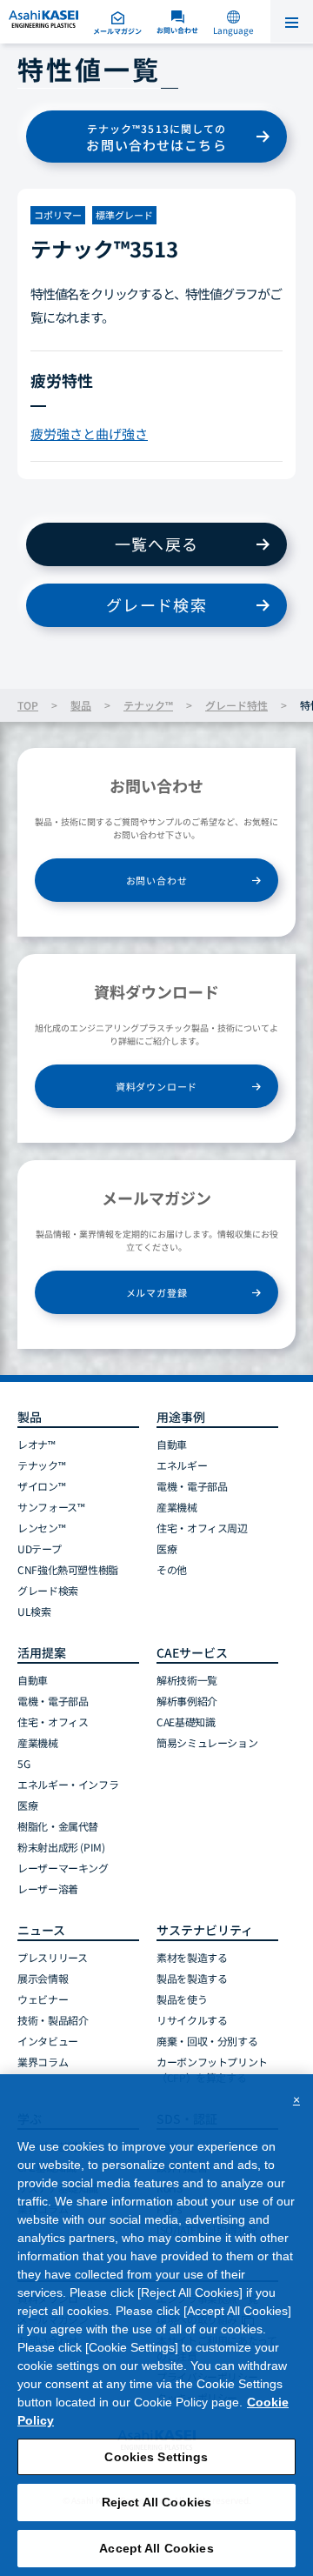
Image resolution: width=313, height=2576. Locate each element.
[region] (156, 2325)
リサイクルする (192, 2020)
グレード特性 (236, 705)
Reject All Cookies (157, 2502)
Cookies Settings (156, 2457)
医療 (166, 1548)
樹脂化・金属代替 (58, 1826)
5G (23, 1763)
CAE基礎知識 (186, 1722)
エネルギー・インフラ (68, 1784)
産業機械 (177, 1507)
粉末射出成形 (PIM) (61, 1847)
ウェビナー (43, 1999)
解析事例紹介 (187, 1701)
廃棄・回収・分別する (207, 2041)
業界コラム (43, 2062)
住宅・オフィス (53, 1722)
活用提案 (42, 1652)
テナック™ (148, 705)
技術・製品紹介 (53, 2020)
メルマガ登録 (157, 1292)
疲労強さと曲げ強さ (89, 434)
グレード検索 (156, 604)
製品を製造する (192, 1978)
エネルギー (182, 1465)
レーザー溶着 (48, 1889)
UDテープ (39, 1548)
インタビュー (48, 2041)
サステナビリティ (205, 1930)
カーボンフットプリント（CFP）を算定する (212, 2069)
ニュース (41, 1930)
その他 (172, 1569)
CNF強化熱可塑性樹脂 (68, 1569)
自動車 (172, 1444)
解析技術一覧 (187, 1680)
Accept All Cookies (156, 2548)
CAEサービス (192, 1652)
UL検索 (34, 1611)
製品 (81, 705)
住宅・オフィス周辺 (202, 1528)
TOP (28, 705)
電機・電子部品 (192, 1486)
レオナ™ (37, 1444)
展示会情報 (43, 1978)
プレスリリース (52, 1957)
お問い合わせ (157, 880)
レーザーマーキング (63, 1868)
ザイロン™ (41, 1486)
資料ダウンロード (157, 1086)
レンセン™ (41, 1528)
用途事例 (181, 1417)
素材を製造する (192, 1957)
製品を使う (182, 1999)
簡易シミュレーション (207, 1742)
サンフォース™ (51, 1507)
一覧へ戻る (157, 544)
